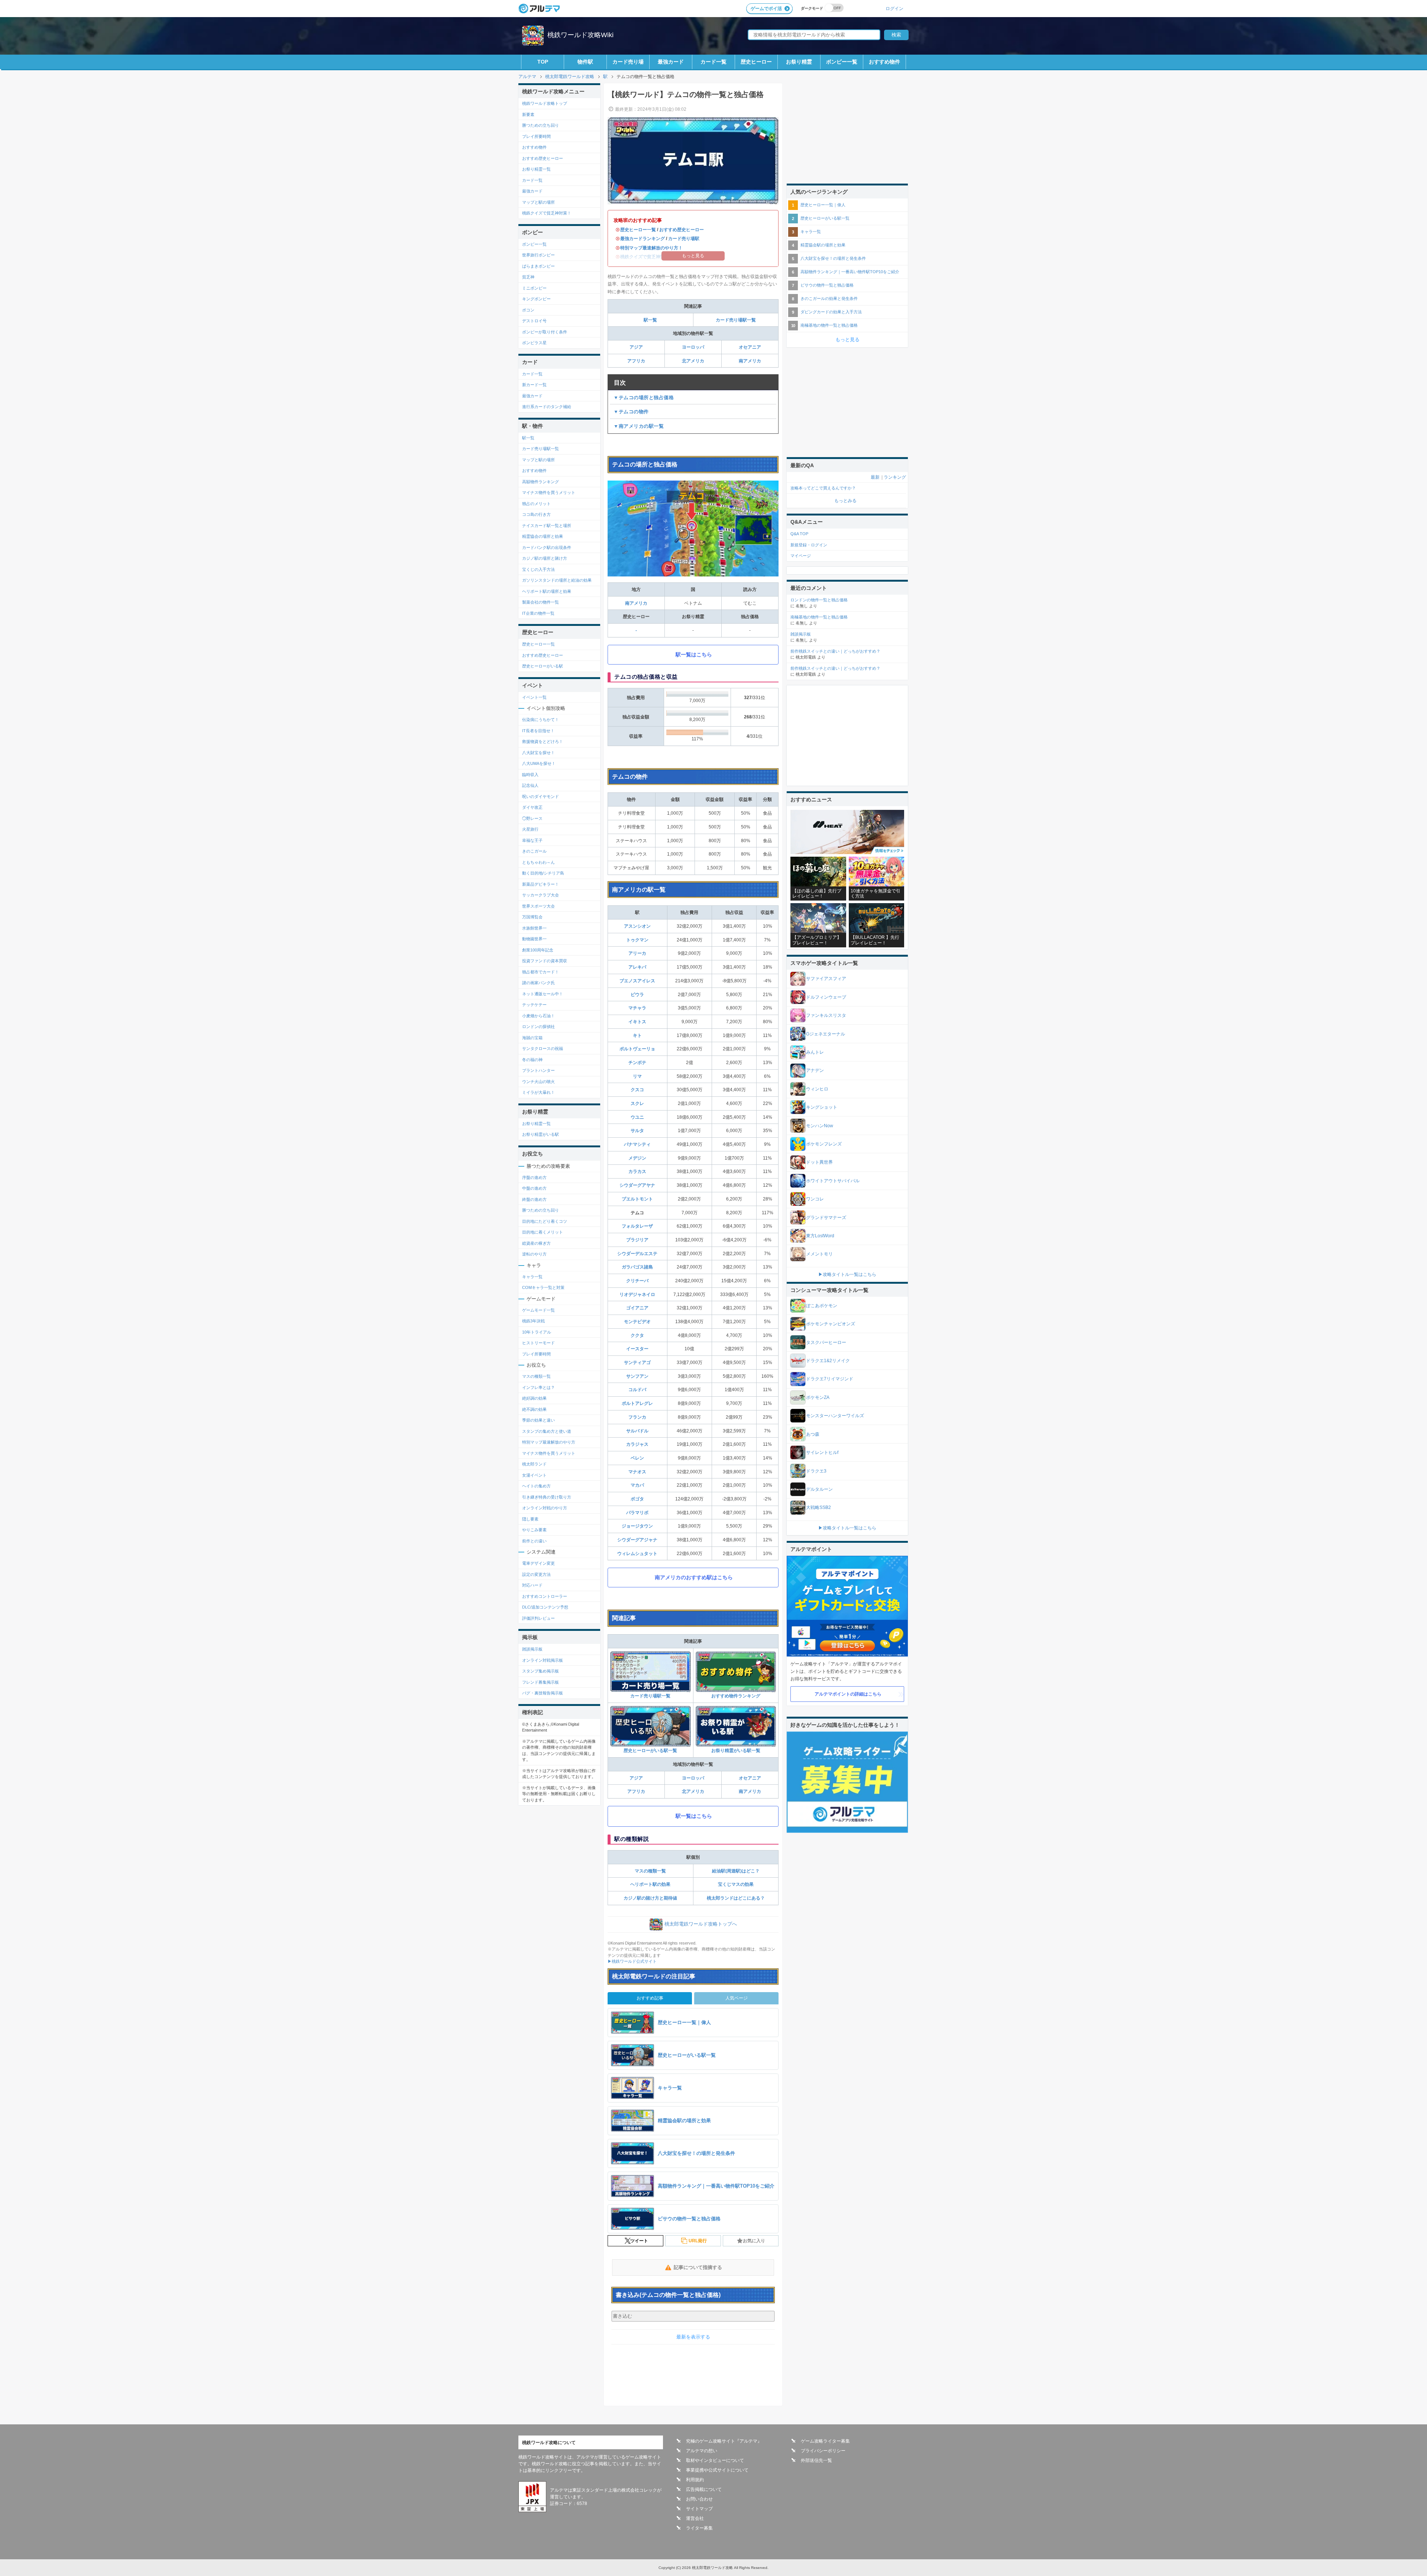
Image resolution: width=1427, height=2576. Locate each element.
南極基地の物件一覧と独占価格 (829, 325)
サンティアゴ (637, 1363)
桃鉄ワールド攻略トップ (545, 103)
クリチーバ (637, 1281)
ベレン (637, 1458)
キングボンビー (536, 299)
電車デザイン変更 (538, 1563)
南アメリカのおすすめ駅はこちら (694, 1577)
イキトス (637, 1022)
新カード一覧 (534, 385)
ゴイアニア (637, 1308)
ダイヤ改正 (532, 807)
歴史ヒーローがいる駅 (543, 666)
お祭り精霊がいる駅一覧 (736, 1751)
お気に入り (754, 2241)
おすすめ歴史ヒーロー (682, 230)
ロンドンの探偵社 (538, 1027)
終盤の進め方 (534, 1199)
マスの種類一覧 (650, 1871)
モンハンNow (820, 1126)
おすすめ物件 (884, 62)
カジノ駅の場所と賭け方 (545, 558)
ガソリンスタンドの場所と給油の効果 (557, 580)
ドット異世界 (819, 1162)
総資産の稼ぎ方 (536, 1243)
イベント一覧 (534, 697)
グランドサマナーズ (826, 1218)
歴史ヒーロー (756, 62)
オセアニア (750, 347)
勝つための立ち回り (541, 125)
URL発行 (698, 2241)
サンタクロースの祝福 (543, 1048)
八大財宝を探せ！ (538, 753)
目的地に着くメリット (543, 1232)
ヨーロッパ (693, 347)
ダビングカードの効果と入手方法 (831, 312)
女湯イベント (534, 1475)
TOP (543, 62)
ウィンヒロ (817, 1089)
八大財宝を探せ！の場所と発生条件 (833, 258)
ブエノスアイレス (637, 981)
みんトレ (815, 1052)
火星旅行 (530, 829)
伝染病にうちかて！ (541, 720)
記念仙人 (530, 785)
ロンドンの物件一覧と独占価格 (819, 600)
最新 (875, 477)
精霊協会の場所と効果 (543, 536)
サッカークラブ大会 (541, 895)
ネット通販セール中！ (543, 994)
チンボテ (637, 1063)
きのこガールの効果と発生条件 (829, 298)
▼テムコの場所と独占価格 (644, 397)
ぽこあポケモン (822, 1306)
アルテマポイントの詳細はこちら (848, 1694)
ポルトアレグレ (637, 1403)
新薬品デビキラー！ (541, 884)
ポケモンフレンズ (824, 1144)
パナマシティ (637, 1144)
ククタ (637, 1335)
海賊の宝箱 (532, 1038)
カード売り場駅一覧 (736, 320)
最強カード (671, 62)
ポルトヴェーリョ (637, 1049)
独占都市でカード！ (541, 972)
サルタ (637, 1131)
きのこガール (534, 851)
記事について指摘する (698, 2267)
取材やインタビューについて (715, 2460)
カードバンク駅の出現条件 (547, 547)
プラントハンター (538, 1070)
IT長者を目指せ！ (538, 731)
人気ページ (737, 1998)
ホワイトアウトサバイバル (833, 1181)
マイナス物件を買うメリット (549, 492)
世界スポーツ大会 (538, 906)
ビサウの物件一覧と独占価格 (827, 285)
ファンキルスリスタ (826, 1015)
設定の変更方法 (536, 1574)
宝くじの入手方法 (538, 569)
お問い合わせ (699, 2499)
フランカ (637, 1417)
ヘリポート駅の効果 (650, 1884)
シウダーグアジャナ (637, 1540)
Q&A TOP (799, 534)
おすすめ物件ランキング (736, 1696)
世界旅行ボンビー (538, 255)
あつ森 (813, 1434)
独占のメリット (536, 504)
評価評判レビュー (538, 1618)
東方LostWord (820, 1236)
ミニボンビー (534, 288)
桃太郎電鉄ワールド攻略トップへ (701, 1924)
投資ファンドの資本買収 (545, 961)
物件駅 (585, 62)
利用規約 (695, 2480)
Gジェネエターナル (826, 1034)
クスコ (637, 1090)
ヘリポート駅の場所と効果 (547, 591)
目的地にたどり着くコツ (545, 1221)
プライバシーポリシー (823, 2451)
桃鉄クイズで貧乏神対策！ (547, 213)
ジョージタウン (637, 1526)
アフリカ (636, 361)
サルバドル (637, 1431)
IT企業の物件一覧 (538, 613)
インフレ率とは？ (538, 1387)
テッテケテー (534, 1005)
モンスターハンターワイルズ (835, 1416)
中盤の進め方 (534, 1188)
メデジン (637, 1158)
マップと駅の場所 (538, 202)
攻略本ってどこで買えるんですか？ (823, 488)
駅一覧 (650, 320)
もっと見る (847, 340)
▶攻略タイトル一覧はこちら (847, 1274)
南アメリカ (750, 361)
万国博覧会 (532, 917)
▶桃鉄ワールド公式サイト (632, 1961)
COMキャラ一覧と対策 (543, 1287)
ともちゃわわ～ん (538, 862)
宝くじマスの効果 (736, 1884)
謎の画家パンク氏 (538, 983)
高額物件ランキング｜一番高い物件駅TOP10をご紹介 (850, 272)
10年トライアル (537, 1332)
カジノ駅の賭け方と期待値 (650, 1898)
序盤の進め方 (534, 1177)
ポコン (528, 310)
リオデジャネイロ (637, 1295)
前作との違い (534, 1541)
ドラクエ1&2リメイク (828, 1361)
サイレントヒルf (822, 1452)
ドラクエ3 (816, 1471)
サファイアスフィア (826, 979)
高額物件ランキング (541, 482)
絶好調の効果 (534, 1398)
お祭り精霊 (799, 62)
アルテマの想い (702, 2451)
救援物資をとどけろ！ (543, 741)
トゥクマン (637, 940)
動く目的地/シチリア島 (543, 873)
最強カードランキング (643, 239)
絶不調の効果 (534, 1409)
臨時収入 (530, 775)
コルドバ (637, 1390)
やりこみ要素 (534, 1530)
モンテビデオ (637, 1322)
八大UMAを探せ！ (539, 763)
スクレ (637, 1103)
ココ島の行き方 (536, 514)
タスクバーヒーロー (826, 1342)
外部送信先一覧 (816, 2460)
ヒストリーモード (538, 1343)
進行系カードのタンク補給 (547, 407)
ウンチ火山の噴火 (538, 1082)
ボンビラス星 (534, 343)
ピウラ (637, 995)
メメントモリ (819, 1254)
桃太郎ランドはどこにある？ (736, 1898)
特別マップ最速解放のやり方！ (651, 248)
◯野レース (532, 818)
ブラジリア (637, 1240)
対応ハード (532, 1585)
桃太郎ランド (534, 1464)
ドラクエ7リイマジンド (830, 1379)
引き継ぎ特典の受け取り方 (547, 1497)
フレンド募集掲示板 (541, 1682)
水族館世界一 (534, 928)
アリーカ (637, 953)
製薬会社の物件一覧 (541, 602)
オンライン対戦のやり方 (545, 1508)
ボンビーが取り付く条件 (545, 332)
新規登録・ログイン (809, 545)
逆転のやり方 (534, 1254)
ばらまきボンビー (538, 266)
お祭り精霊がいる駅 (541, 1134)
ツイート (639, 2241)
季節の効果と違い (538, 1420)
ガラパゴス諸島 (637, 1267)
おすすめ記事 (650, 1998)
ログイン (894, 8)
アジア (636, 347)
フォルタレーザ (637, 1226)
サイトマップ (699, 2509)
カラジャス (637, 1444)
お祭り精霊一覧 (536, 169)
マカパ (637, 1485)
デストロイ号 (534, 321)
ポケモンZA (818, 1397)
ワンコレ (815, 1199)
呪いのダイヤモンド (541, 796)
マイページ (801, 556)
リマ (637, 1076)
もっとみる (845, 501)
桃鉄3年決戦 (533, 1321)
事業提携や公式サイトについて (717, 2470)
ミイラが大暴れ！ (538, 1092)
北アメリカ (693, 361)
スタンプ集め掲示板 (541, 1671)
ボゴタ (637, 1499)
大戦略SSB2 (818, 1507)
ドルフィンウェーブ (826, 997)
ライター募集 (699, 2528)
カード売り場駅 (684, 239)
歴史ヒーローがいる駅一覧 (650, 1751)
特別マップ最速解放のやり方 (549, 1442)
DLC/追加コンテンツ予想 (545, 1607)
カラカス (637, 1171)
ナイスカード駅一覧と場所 (547, 526)
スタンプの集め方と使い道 (547, 1431)
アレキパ (637, 967)
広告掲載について (704, 2489)
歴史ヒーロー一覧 (638, 230)
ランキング (895, 477)
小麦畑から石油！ (538, 1016)
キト (637, 1035)
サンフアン (637, 1376)
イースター (637, 1349)
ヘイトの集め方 (536, 1486)
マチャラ (637, 1008)
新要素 (528, 114)
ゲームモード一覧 (538, 1310)
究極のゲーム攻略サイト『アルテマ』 (724, 2441)
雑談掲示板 (532, 1649)
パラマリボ (637, 1513)
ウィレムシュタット (637, 1554)
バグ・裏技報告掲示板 (543, 1693)
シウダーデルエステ (637, 1254)
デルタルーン (819, 1489)
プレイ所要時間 (536, 136)
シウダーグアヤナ (637, 1185)
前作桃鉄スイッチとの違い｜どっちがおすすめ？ (835, 651)
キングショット (822, 1107)
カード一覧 (713, 62)
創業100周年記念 (538, 950)
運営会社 (695, 2518)
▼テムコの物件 (631, 412)
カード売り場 (628, 62)
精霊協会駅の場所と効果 (823, 245)
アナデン (815, 1070)
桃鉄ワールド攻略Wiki (580, 35)
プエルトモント (637, 1199)
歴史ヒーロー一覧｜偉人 (823, 205)
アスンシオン (637, 926)
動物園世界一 (534, 939)
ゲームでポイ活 (766, 9)
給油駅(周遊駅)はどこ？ (736, 1871)
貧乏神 (528, 277)
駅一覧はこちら (694, 654)
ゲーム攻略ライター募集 (825, 2441)
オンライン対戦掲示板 (543, 1660)
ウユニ (637, 1117)
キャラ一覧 (532, 1277)
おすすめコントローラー (545, 1596)
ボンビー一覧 (842, 62)
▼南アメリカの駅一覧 (639, 426)
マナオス (637, 1472)
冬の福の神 (532, 1060)
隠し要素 (530, 1519)
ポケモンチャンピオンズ (831, 1324)
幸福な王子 (532, 840)
